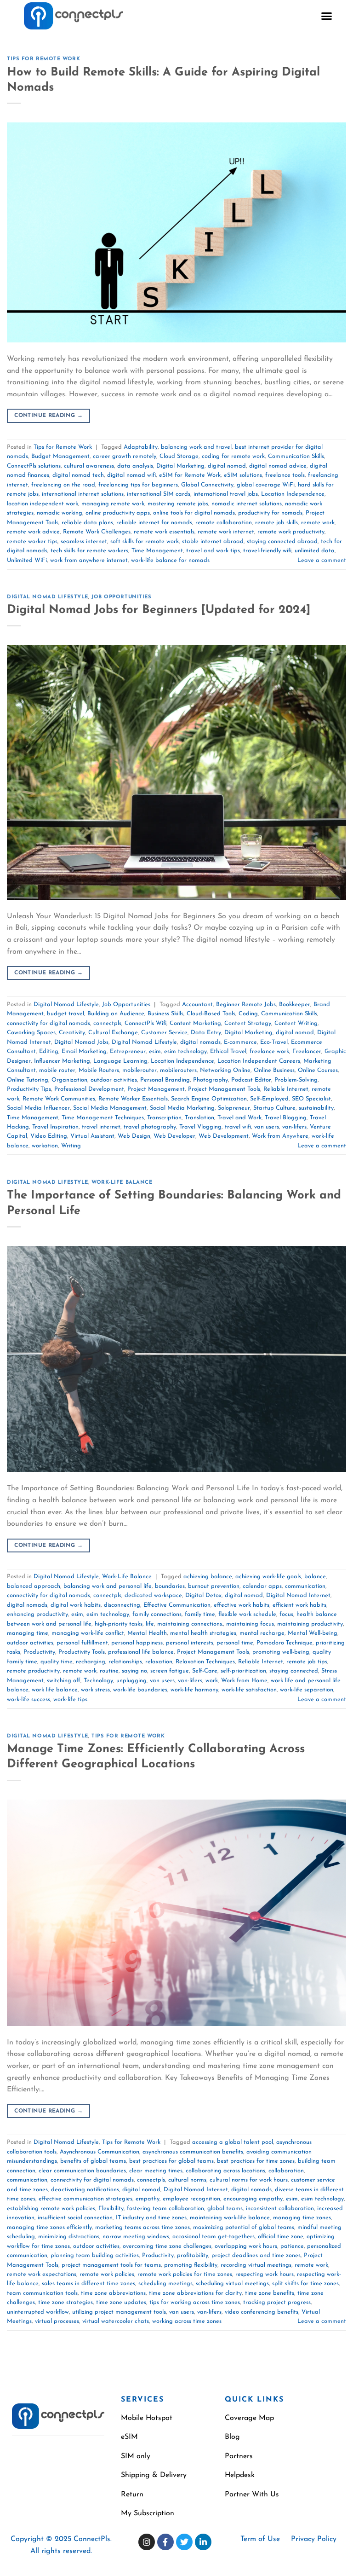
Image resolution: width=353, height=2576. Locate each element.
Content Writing (296, 1023)
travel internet (101, 1127)
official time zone (281, 2237)
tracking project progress (277, 2302)
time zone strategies (65, 2302)
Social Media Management (110, 1108)
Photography (211, 1080)
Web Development (224, 1136)
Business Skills (165, 1014)
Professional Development (89, 1089)
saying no (134, 1671)
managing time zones (302, 2218)
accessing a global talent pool (233, 2142)
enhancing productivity (37, 1614)
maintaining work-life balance (230, 2218)
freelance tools (285, 475)
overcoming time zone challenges (167, 2246)
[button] (327, 16)
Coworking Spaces (31, 1033)
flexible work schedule (247, 1614)
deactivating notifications (85, 2190)
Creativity (72, 1033)
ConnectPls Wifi (145, 1023)
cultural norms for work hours (249, 2180)
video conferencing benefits (262, 2312)
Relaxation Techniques (205, 1662)
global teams (225, 2208)
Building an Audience (116, 1014)
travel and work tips (213, 551)
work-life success (28, 1699)
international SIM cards (159, 494)
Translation (199, 1118)
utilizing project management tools (119, 2312)
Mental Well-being (313, 1633)
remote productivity (33, 1671)
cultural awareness (89, 466)
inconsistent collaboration (280, 2208)
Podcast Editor (251, 1080)
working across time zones (187, 2321)
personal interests (190, 1643)
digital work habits (76, 1605)
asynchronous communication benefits (193, 2152)
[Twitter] (184, 2542)
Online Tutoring (28, 1080)
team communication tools (42, 2293)
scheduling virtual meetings (232, 2284)
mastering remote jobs (178, 504)
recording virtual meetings (256, 2265)
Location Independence (293, 494)
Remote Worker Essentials (133, 1099)
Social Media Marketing (182, 1108)
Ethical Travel (228, 1051)
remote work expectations (42, 2274)
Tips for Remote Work (43, 59)
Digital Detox (203, 1595)
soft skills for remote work (145, 541)
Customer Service (164, 1033)
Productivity (39, 1652)
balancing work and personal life (108, 1586)
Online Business (274, 1070)
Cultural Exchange (113, 1033)
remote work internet (226, 532)
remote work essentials (164, 532)
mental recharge (262, 1633)
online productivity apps (118, 513)
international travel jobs (226, 494)
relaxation (159, 1662)
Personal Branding (165, 1080)
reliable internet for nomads (154, 523)
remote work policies (107, 2274)
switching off (64, 1681)
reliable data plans (87, 523)
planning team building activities (95, 2255)
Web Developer (174, 1136)
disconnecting (122, 1605)
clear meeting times (156, 2171)
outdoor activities (114, 1080)
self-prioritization (243, 1671)
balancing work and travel (196, 447)
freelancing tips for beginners (138, 485)
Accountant (197, 1004)
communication (305, 1586)
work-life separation (307, 1690)
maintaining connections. (190, 1624)
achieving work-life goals (268, 1577)
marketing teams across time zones (142, 2227)
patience (292, 2246)
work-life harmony (194, 1690)
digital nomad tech (78, 475)
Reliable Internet (286, 1089)
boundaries (170, 1586)
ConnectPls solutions (34, 466)
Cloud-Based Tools (211, 1014)
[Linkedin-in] (203, 2542)
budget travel (65, 1014)
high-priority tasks (119, 1624)
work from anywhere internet (89, 560)
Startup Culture (274, 1108)
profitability (193, 2255)
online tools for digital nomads (194, 513)
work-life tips (70, 1699)
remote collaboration (224, 523)
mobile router (57, 1070)
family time (200, 1614)
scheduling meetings (165, 2284)
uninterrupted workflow (38, 2312)
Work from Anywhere (280, 1136)
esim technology (185, 1051)
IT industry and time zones (151, 2218)
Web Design (134, 1136)
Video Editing (49, 1136)
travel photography (150, 1127)
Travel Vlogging (200, 1127)
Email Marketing (84, 1051)
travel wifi (238, 1127)
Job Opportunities (122, 597)
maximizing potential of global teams (244, 2227)
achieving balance (208, 1577)
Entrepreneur (128, 1051)
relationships (125, 1662)
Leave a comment (322, 560)
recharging (91, 1662)
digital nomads (200, 1042)
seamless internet (84, 541)
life (150, 1624)
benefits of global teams (93, 2161)
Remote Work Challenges (97, 532)
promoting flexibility (191, 2265)
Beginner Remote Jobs (246, 1004)
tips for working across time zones (195, 2302)
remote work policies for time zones (185, 2274)
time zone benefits (270, 2293)
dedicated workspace (153, 1595)
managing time (28, 1633)
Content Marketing (195, 1023)
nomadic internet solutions (247, 504)
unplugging (131, 1681)
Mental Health (147, 1633)
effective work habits (242, 1605)
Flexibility (111, 2208)
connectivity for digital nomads (48, 1023)
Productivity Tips (29, 1089)
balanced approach (34, 1586)
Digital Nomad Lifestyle (48, 597)
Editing (49, 1051)
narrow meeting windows (136, 2237)
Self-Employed (269, 1099)
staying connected (294, 1671)
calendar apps (262, 1586)
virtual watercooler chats (116, 2321)
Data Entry (206, 1033)
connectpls (107, 1023)
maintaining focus (250, 1624)
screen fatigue (170, 1671)
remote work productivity (291, 532)
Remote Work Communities (59, 1099)
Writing (71, 1146)
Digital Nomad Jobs (81, 1042)
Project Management (156, 1089)
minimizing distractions (69, 2237)
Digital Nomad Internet (298, 1595)
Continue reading (48, 416)
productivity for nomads (270, 513)
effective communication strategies (85, 2199)
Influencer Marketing (62, 1061)
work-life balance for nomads (170, 560)
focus (286, 1614)
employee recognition (191, 2199)
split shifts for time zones (305, 2284)
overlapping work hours (246, 2246)
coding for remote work (233, 456)
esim (155, 1051)
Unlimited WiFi (27, 560)
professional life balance (141, 1652)
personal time (235, 1643)
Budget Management (60, 456)
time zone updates (121, 2302)
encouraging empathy (253, 2199)
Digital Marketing (180, 466)
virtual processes (57, 2321)
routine (109, 1671)
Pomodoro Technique (285, 1643)
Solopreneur (234, 1108)
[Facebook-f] (165, 2542)
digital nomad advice (278, 466)
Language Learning (120, 1061)
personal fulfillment (82, 1643)
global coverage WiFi (266, 485)
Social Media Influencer (38, 1108)
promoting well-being (281, 1652)
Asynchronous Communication (100, 2152)
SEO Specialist (311, 1099)
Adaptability (141, 447)
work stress (95, 1690)
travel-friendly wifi (267, 551)
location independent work (43, 504)
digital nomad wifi (131, 475)
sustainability (316, 1108)
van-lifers (294, 1127)
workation (45, 1146)
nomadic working (60, 513)
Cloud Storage (179, 456)
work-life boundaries (140, 1690)
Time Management (157, 551)
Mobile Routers (99, 1070)
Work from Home (244, 1681)
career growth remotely (125, 456)
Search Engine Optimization (209, 1099)
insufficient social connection (75, 2218)
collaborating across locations (225, 2171)
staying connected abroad (282, 541)
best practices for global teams (171, 2161)
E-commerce (240, 1042)
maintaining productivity (310, 1624)
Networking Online (225, 1070)
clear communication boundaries (82, 2171)
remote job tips (307, 1662)
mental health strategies (203, 1633)
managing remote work (113, 504)
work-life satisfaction (249, 1690)
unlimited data (315, 551)
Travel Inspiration (55, 1127)
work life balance (55, 1690)
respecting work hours (265, 2274)
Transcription (164, 1118)
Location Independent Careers (259, 1061)
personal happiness (137, 1643)
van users (267, 1127)
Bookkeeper (295, 1004)
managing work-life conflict (88, 1633)
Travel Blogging (286, 1118)
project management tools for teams (111, 2265)
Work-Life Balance (122, 1183)
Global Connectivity (207, 485)
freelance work (269, 1051)
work (212, 1681)
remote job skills (276, 523)
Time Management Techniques (103, 1118)
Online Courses (318, 1070)
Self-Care (205, 1671)
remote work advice (33, 532)
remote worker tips (32, 541)
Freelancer (307, 1051)
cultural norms (187, 2180)
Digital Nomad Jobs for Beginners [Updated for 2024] (159, 610)
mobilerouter (139, 1070)
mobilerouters (178, 1070)
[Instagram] (147, 2542)
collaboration (286, 2171)
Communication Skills (296, 456)
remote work (318, 523)
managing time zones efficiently (49, 2227)
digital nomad (227, 466)
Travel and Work (239, 1118)
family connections (157, 1614)
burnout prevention (214, 1586)
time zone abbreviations (113, 2293)
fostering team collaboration (165, 2208)
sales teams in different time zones (88, 2284)
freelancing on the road (63, 485)
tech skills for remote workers (89, 551)
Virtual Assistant (92, 1136)
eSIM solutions (243, 475)
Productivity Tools (82, 1652)
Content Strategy (248, 1023)
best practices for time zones (256, 2161)
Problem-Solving (296, 1080)
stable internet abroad (213, 541)
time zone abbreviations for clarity (195, 2293)
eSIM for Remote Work (190, 475)
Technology (98, 1681)
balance (315, 1577)
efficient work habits (299, 1605)
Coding (248, 1014)
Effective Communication (177, 1605)
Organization (69, 1080)
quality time (57, 1662)
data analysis (135, 466)
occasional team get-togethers (214, 2237)
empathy (148, 2199)
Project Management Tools (224, 1089)
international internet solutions (83, 494)
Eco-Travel (274, 1042)
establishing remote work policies (51, 2208)
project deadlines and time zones (256, 2255)
